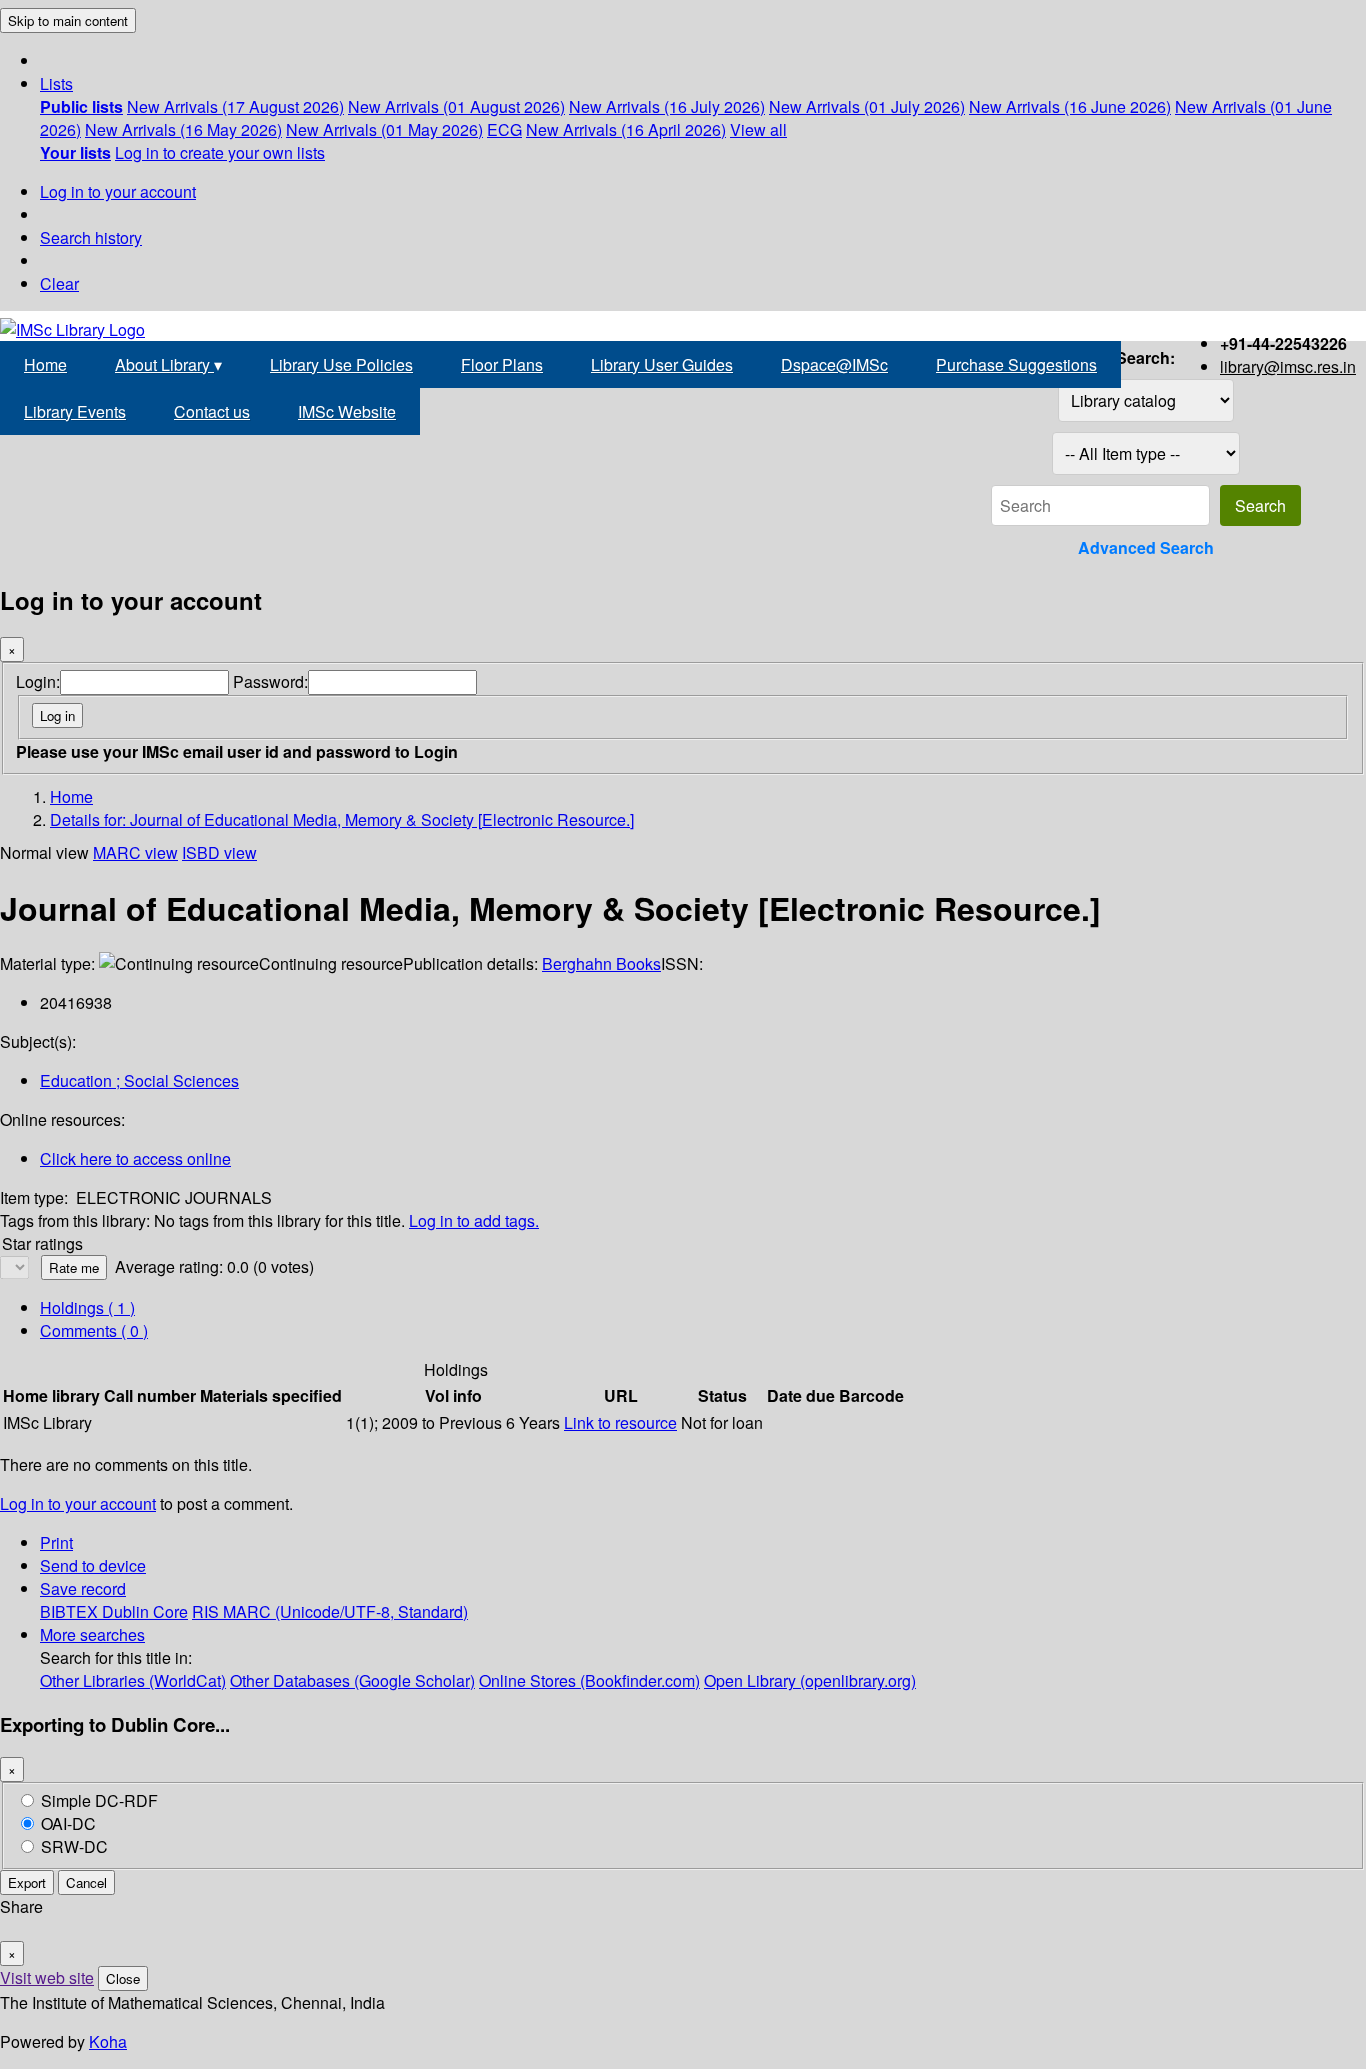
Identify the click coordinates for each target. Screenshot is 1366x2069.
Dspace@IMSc (834, 364)
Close (123, 1978)
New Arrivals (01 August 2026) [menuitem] (456, 106)
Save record (83, 1588)
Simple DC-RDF (99, 1800)
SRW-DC (74, 1846)
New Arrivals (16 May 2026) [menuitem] (183, 129)
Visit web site (47, 1977)
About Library (168, 364)
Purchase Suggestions (1016, 364)
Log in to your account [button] (78, 1503)
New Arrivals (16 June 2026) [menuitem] (1070, 106)
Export (27, 1882)
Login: (38, 681)
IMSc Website (347, 411)
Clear (59, 283)
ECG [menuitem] (504, 129)
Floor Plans (502, 364)
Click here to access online (135, 1158)
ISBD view (219, 852)
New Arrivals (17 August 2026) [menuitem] (235, 106)
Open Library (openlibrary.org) (810, 1680)
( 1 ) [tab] (87, 1307)
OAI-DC (68, 1823)
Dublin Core (145, 1611)
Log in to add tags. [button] (474, 1220)
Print (56, 1542)
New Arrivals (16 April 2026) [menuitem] (626, 129)
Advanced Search (1146, 547)
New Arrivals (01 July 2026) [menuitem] (867, 106)
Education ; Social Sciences (139, 1080)
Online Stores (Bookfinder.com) (589, 1680)
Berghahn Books (601, 963)
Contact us (212, 411)
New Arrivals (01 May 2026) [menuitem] (384, 129)
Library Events (75, 411)
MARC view (135, 852)
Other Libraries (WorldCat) (133, 1680)
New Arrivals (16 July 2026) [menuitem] (667, 106)
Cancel (86, 1882)
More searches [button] (92, 1634)
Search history (91, 237)
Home (45, 364)
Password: (270, 681)
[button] (56, 83)
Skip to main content (68, 20)
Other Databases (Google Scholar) (352, 1680)
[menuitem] (81, 106)
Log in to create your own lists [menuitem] (220, 152)
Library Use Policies (341, 364)
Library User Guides (662, 364)
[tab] (94, 1330)
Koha (108, 2041)
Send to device (93, 1565)
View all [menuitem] (758, 129)
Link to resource (620, 1422)
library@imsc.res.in (1288, 366)
